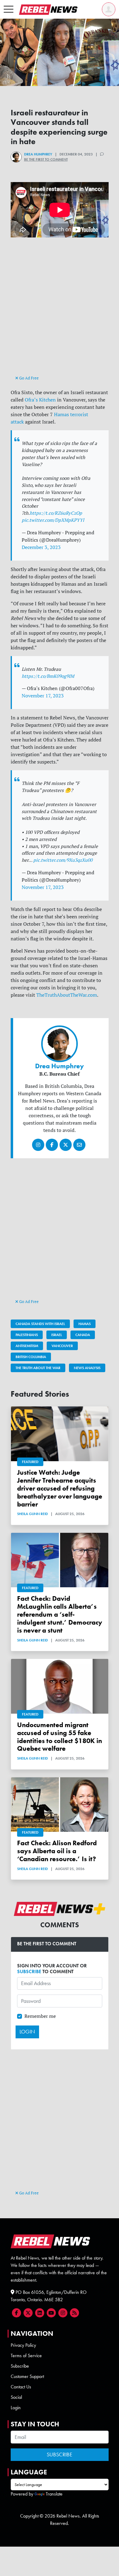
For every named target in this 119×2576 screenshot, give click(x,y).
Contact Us (21, 2387)
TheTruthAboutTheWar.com (67, 995)
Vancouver (62, 1346)
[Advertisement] (60, 312)
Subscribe (20, 2366)
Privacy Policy (23, 2345)
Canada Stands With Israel (40, 1324)
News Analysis (87, 1368)
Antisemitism (27, 1346)
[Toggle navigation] (9, 9)
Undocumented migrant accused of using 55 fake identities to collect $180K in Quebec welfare (60, 1737)
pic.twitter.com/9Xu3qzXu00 (63, 860)
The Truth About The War (38, 1368)
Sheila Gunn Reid (32, 1514)
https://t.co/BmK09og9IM (48, 676)
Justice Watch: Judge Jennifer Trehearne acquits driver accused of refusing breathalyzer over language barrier (60, 1488)
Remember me (40, 2016)
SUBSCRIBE (29, 1971)
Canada (83, 1335)
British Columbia (31, 1357)
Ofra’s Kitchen (40, 400)
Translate (54, 2494)
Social (16, 2397)
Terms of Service (26, 2356)
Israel (57, 1335)
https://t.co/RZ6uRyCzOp (56, 513)
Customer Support (27, 2376)
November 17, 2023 (43, 696)
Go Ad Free (29, 378)
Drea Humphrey (38, 154)
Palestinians (27, 1335)
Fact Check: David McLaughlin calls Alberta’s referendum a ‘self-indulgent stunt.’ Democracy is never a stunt (60, 1614)
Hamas (85, 1324)
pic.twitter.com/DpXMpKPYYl (53, 520)
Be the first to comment (46, 159)
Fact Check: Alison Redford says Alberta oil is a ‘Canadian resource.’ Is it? (57, 1851)
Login (16, 2408)
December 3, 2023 (41, 547)
